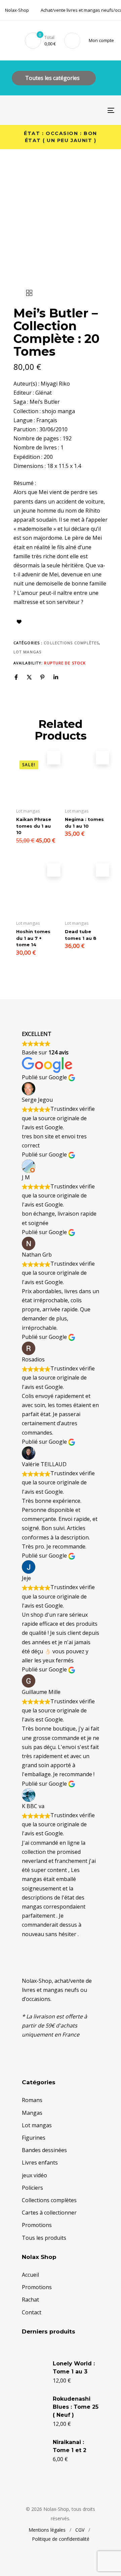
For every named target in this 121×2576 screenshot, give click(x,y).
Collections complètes (71, 643)
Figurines (34, 2138)
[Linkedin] (56, 677)
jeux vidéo (34, 2175)
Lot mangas (27, 652)
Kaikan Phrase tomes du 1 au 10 (34, 826)
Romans (32, 2100)
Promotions (37, 2225)
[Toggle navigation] (96, 110)
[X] (29, 677)
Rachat (30, 2300)
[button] (103, 40)
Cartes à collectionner (49, 2213)
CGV (80, 2530)
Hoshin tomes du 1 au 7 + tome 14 (33, 938)
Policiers (32, 2188)
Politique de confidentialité (61, 2539)
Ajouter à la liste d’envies (19, 622)
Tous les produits (44, 2238)
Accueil (30, 2275)
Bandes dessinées (44, 2150)
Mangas (32, 2113)
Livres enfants (40, 2163)
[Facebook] (16, 677)
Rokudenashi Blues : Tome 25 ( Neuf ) (76, 2407)
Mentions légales (47, 2530)
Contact (32, 2312)
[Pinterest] (42, 677)
